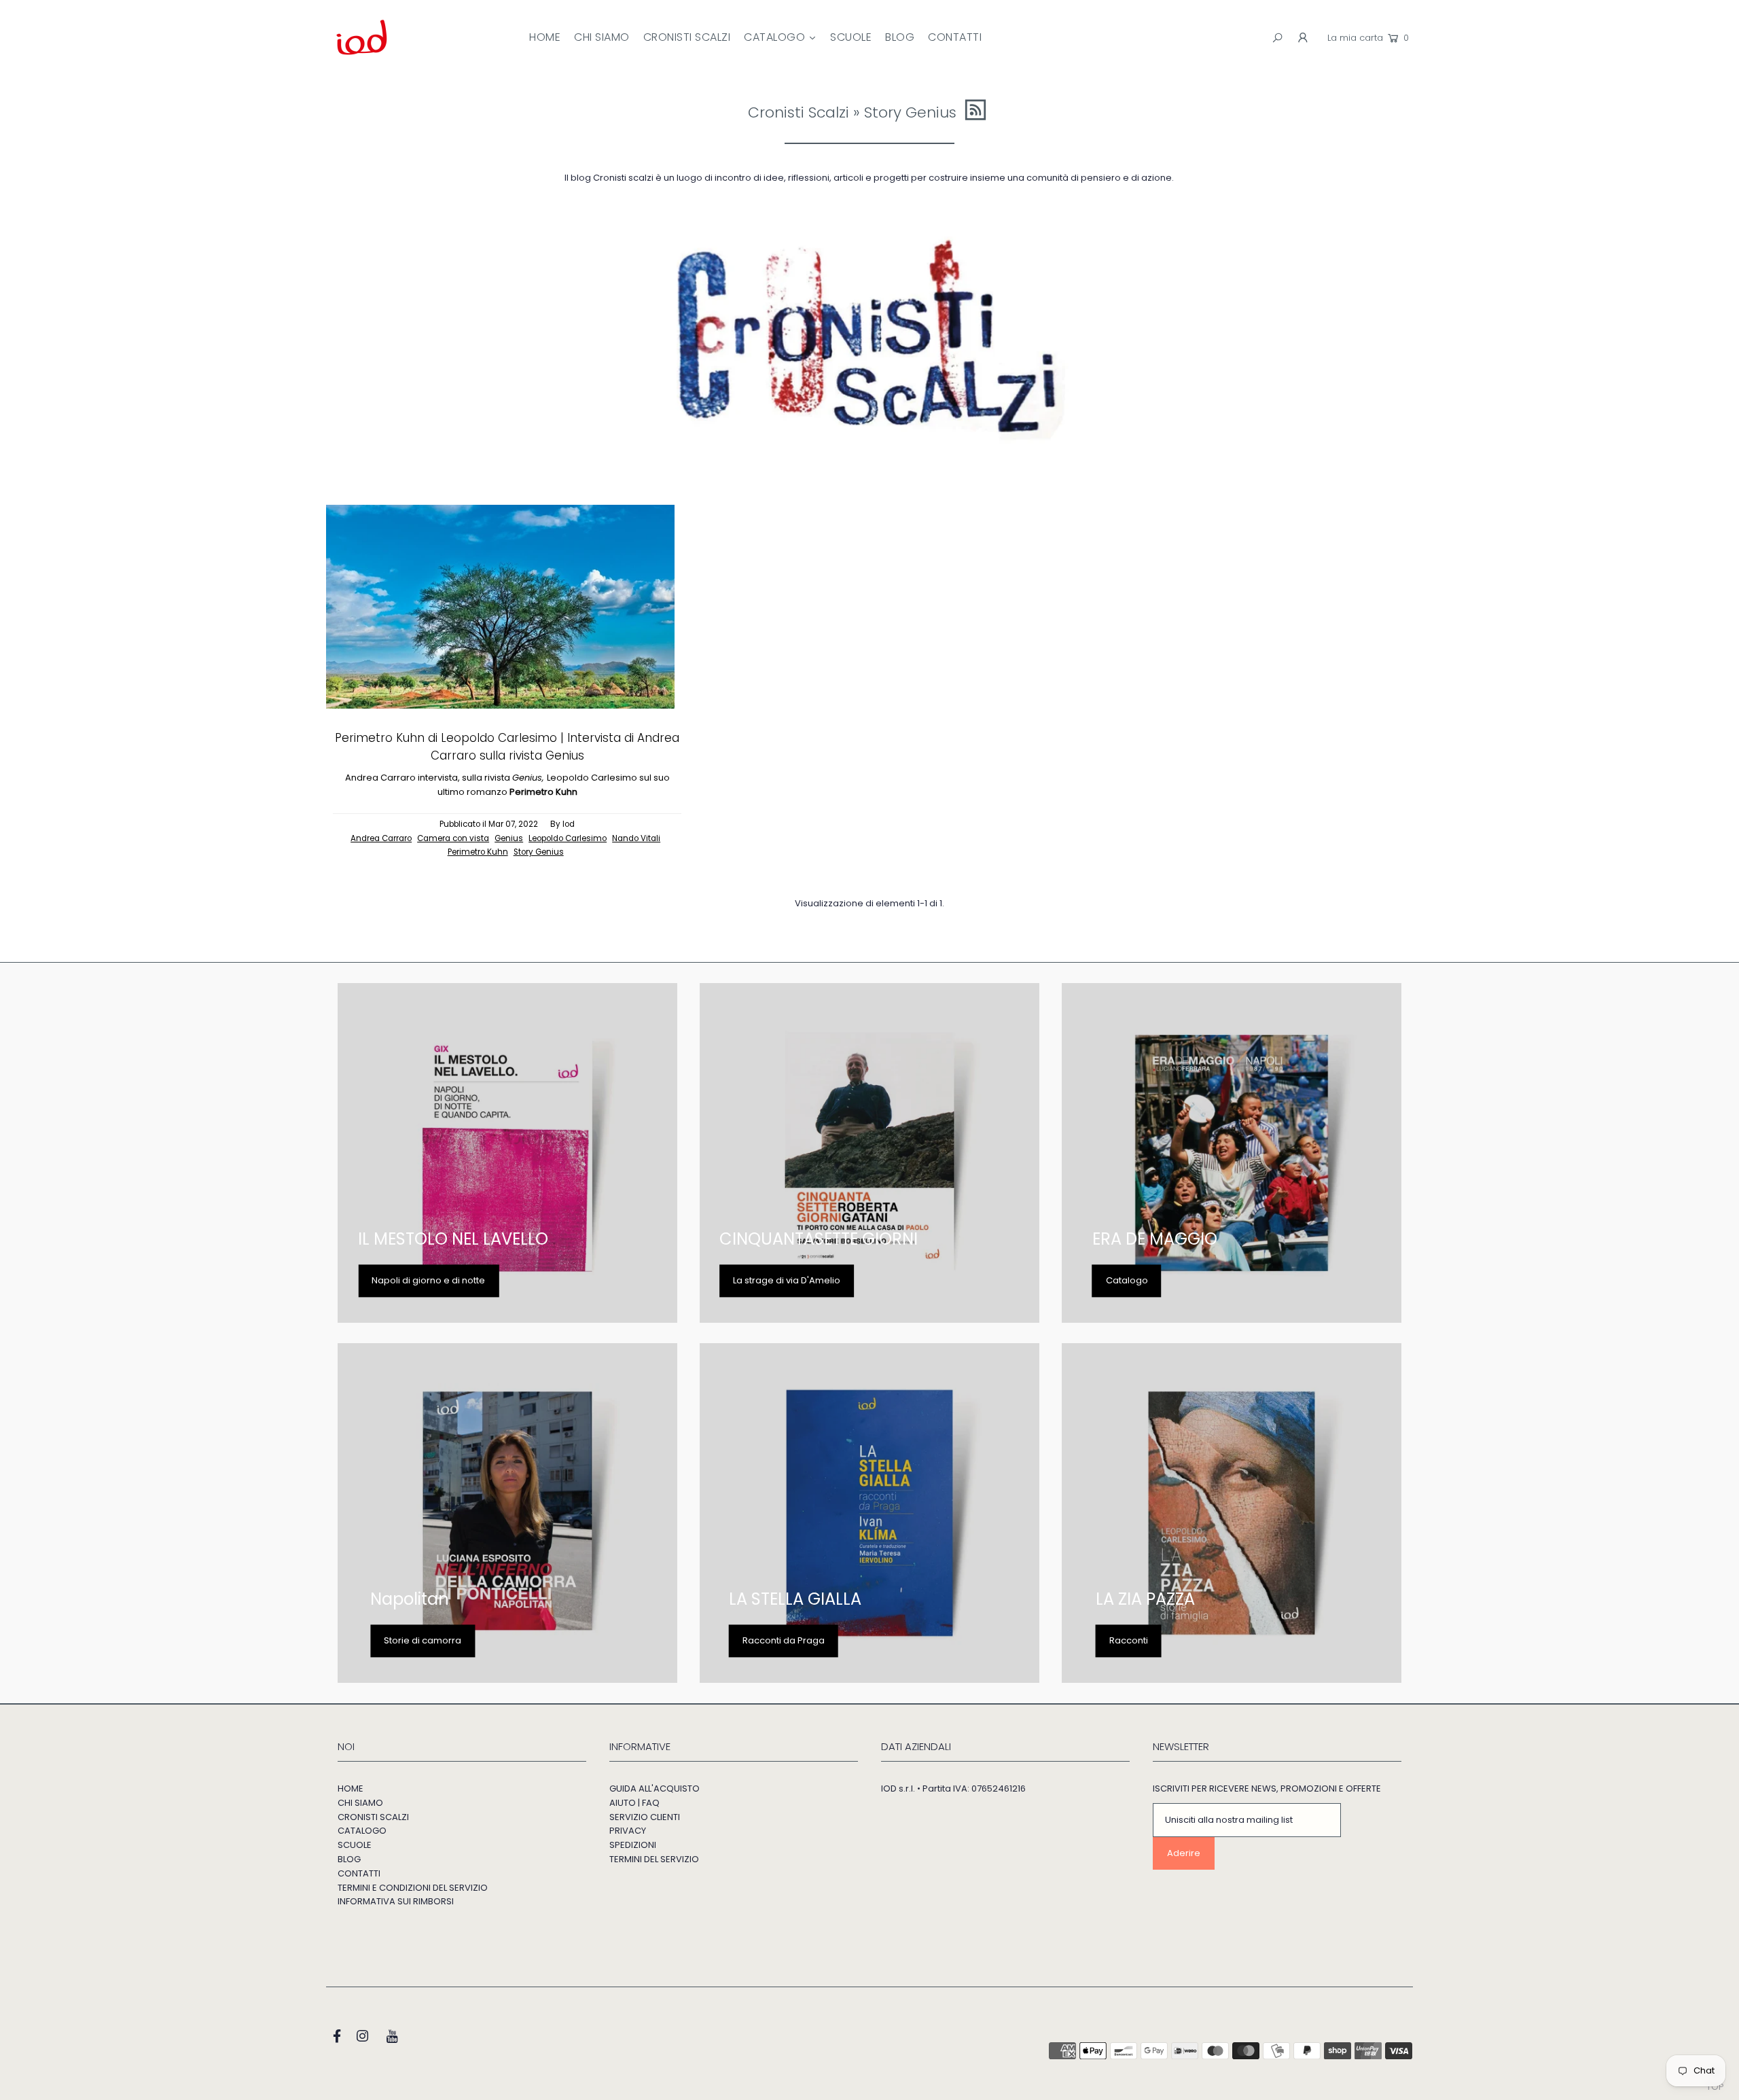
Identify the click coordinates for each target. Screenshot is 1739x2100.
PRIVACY (628, 1831)
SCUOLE (355, 1845)
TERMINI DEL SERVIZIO (654, 1859)
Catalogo (1127, 1280)
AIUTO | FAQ (634, 1803)
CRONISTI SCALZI (373, 1817)
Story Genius (539, 852)
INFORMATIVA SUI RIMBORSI (396, 1901)
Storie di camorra (423, 1640)
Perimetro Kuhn (478, 852)
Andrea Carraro (381, 838)
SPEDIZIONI (633, 1845)
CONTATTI (359, 1873)
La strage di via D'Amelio (787, 1280)
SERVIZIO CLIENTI (645, 1817)
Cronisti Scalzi (799, 112)
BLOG (349, 1859)
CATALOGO (362, 1831)
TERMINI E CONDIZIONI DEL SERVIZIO (413, 1888)
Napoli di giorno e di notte (428, 1280)
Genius (509, 838)
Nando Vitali (636, 838)
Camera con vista (453, 838)
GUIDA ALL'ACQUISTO (655, 1788)
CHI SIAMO (360, 1803)
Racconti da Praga (784, 1640)
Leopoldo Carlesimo (568, 838)
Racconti (1129, 1640)
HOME (351, 1788)
